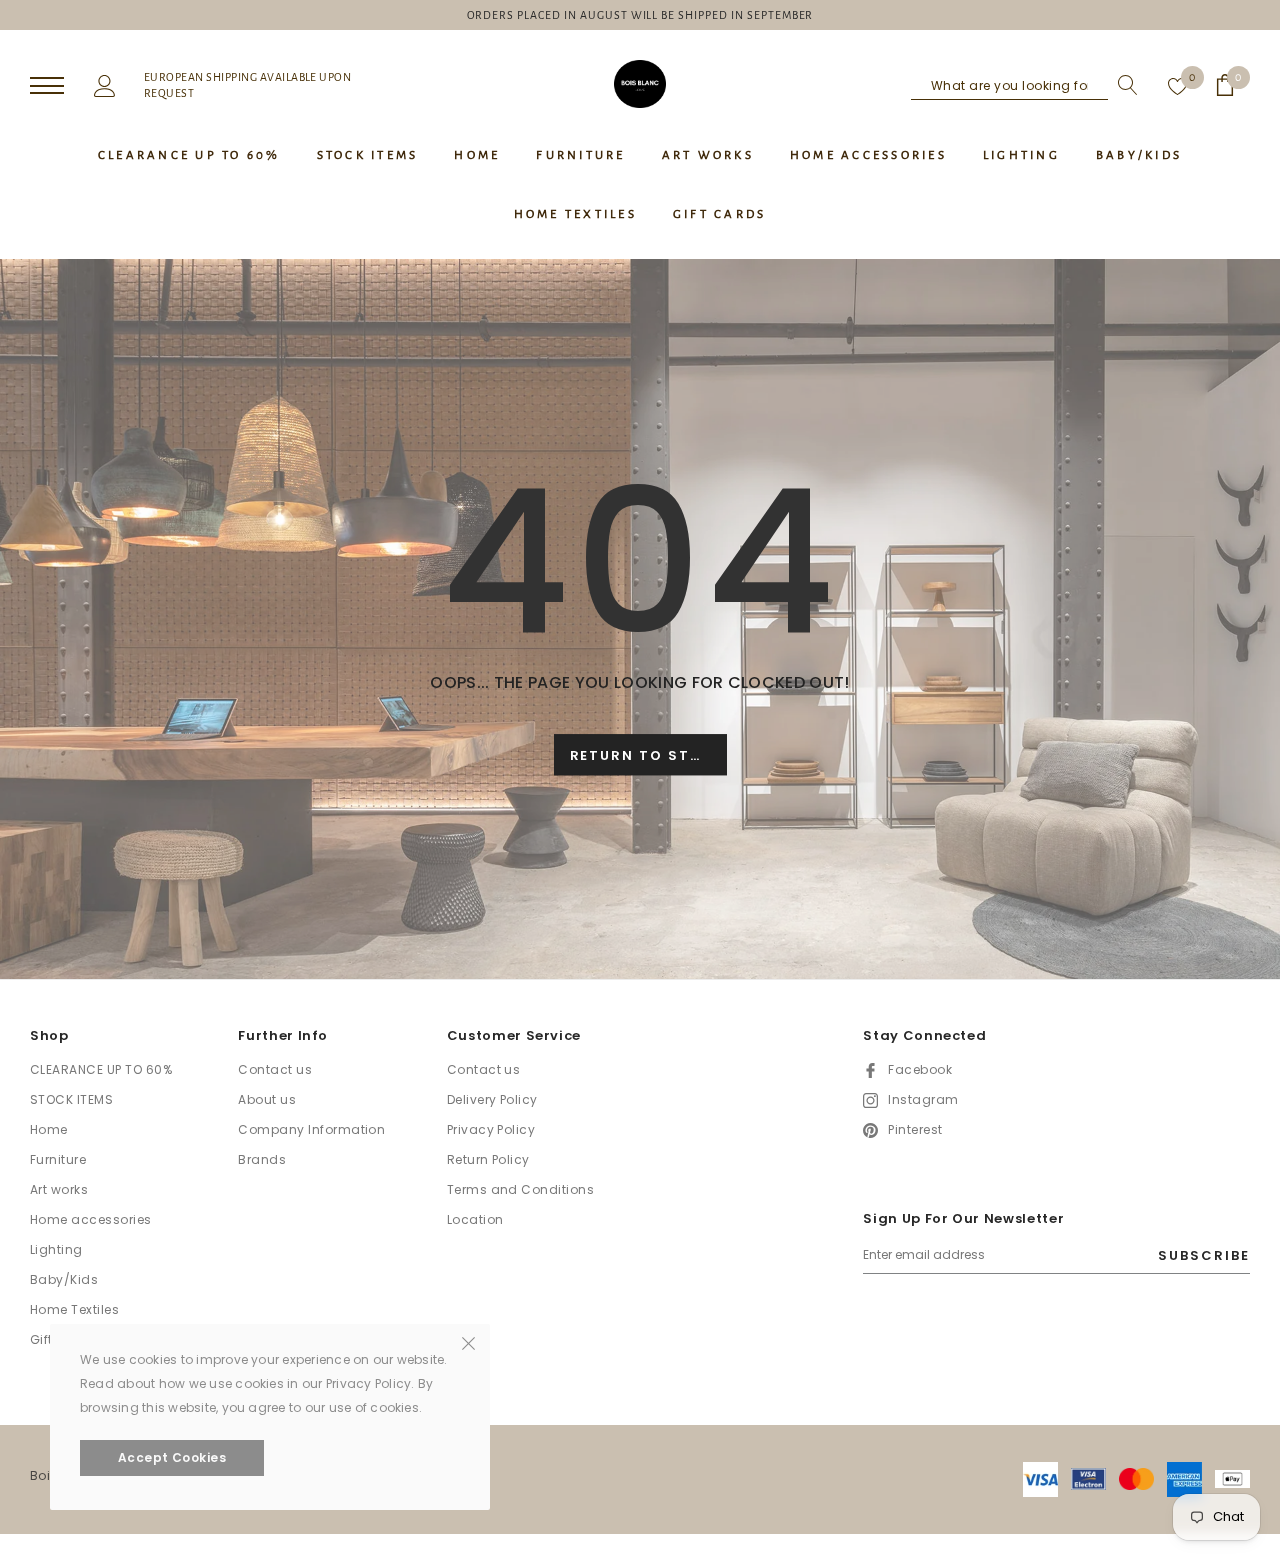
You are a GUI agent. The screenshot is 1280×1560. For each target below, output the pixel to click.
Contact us (275, 1069)
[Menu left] (47, 86)
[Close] (468, 1342)
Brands (262, 1159)
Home (49, 1129)
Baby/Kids (64, 1279)
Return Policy (488, 1159)
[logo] (640, 84)
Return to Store (646, 755)
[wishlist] (1178, 85)
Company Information (311, 1129)
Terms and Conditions (521, 1189)
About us (267, 1099)
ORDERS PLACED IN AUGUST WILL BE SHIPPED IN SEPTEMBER (640, 15)
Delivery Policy (492, 1099)
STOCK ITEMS (71, 1099)
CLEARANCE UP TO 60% (101, 1069)
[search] (1123, 85)
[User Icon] (105, 84)
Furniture (58, 1159)
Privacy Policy (491, 1129)
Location (475, 1219)
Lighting (56, 1249)
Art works (59, 1189)
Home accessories (91, 1219)
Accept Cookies (172, 1457)
